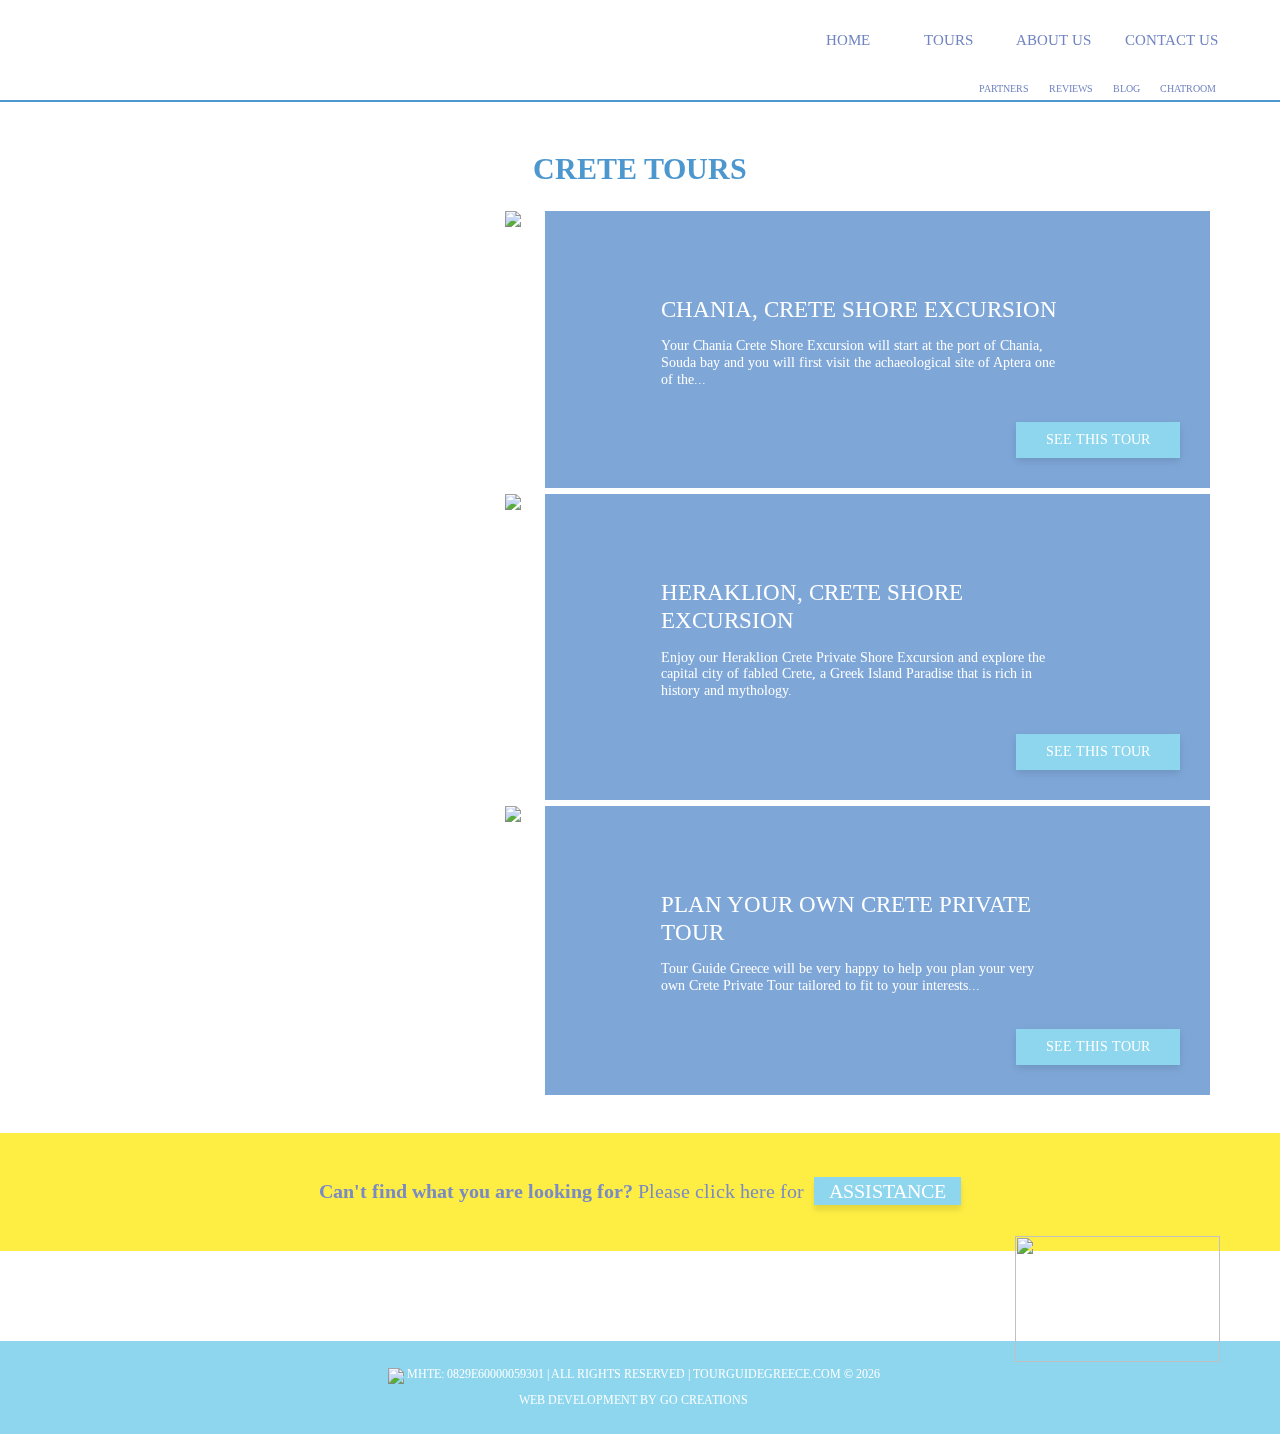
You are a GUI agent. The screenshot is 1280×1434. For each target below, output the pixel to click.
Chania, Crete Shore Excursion (859, 309)
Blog (1126, 88)
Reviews (1071, 88)
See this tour (1098, 439)
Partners (1004, 88)
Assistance (887, 1191)
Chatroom (1188, 88)
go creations (704, 1400)
